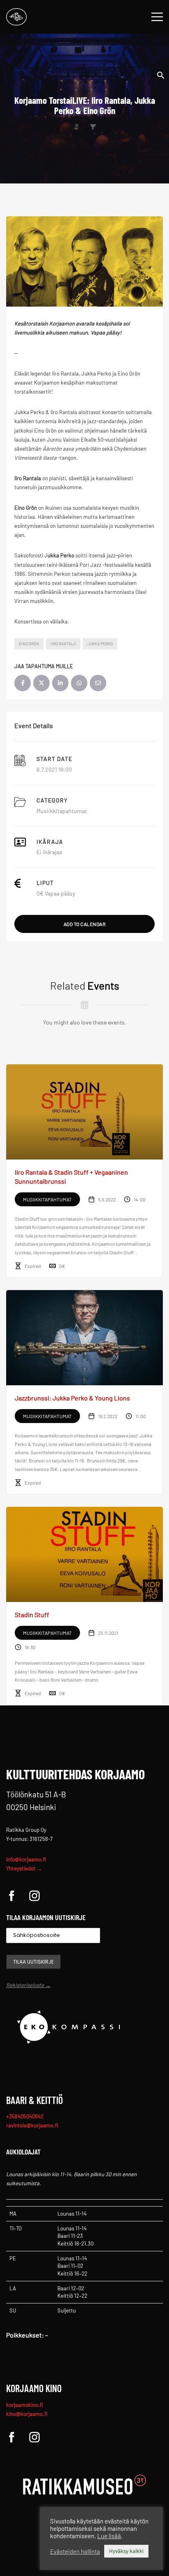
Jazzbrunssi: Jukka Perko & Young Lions (72, 1398)
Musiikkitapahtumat (62, 811)
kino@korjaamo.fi (27, 2414)
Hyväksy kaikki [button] (126, 2551)
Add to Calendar (85, 924)
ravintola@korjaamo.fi (32, 2125)
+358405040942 (25, 2116)
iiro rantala (63, 644)
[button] (161, 74)
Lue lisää (109, 2536)
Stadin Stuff (32, 1615)
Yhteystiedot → (24, 1868)
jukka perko (100, 644)
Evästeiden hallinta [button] (75, 2551)
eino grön (29, 644)
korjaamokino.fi (25, 2405)
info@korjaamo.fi (26, 1859)
